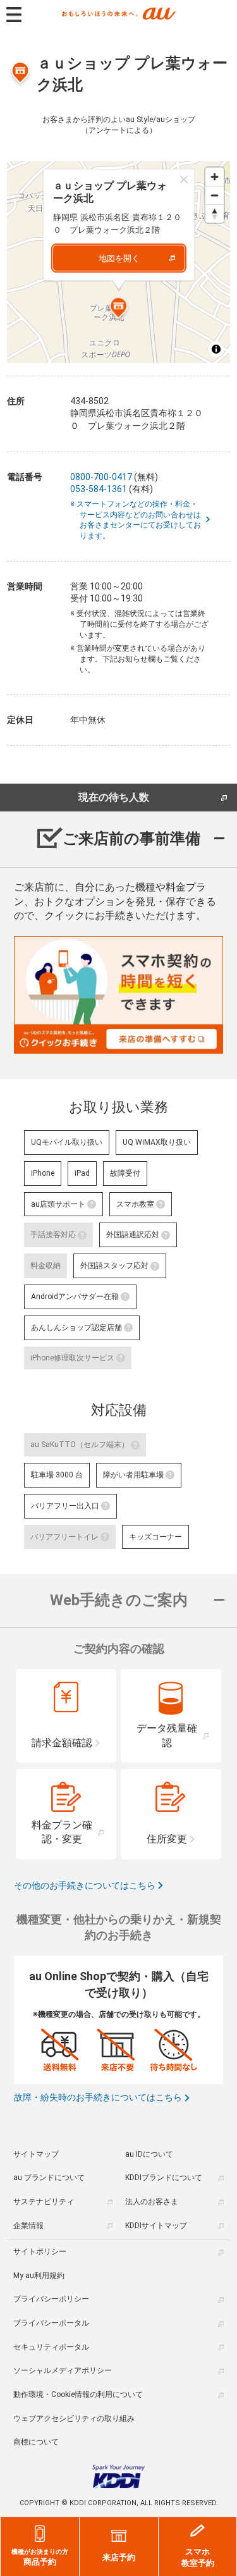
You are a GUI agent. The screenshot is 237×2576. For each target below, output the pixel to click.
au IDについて (149, 2154)
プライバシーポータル (51, 2323)
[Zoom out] (215, 195)
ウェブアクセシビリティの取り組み (74, 2419)
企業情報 (28, 2226)
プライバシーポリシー (51, 2299)
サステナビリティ (44, 2202)
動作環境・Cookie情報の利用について (78, 2394)
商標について (36, 2442)
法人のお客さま (152, 2202)
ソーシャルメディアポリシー (63, 2370)
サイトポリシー (40, 2252)
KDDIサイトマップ (156, 2226)
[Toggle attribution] (216, 349)
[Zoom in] (215, 177)
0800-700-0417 (101, 477)
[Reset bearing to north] (215, 213)
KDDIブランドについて (164, 2178)
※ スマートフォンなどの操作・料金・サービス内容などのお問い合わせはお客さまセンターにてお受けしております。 (140, 520)
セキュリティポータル (51, 2347)
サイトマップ (36, 2154)
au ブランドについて (49, 2178)
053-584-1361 (99, 489)
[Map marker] (119, 309)
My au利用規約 (39, 2276)
